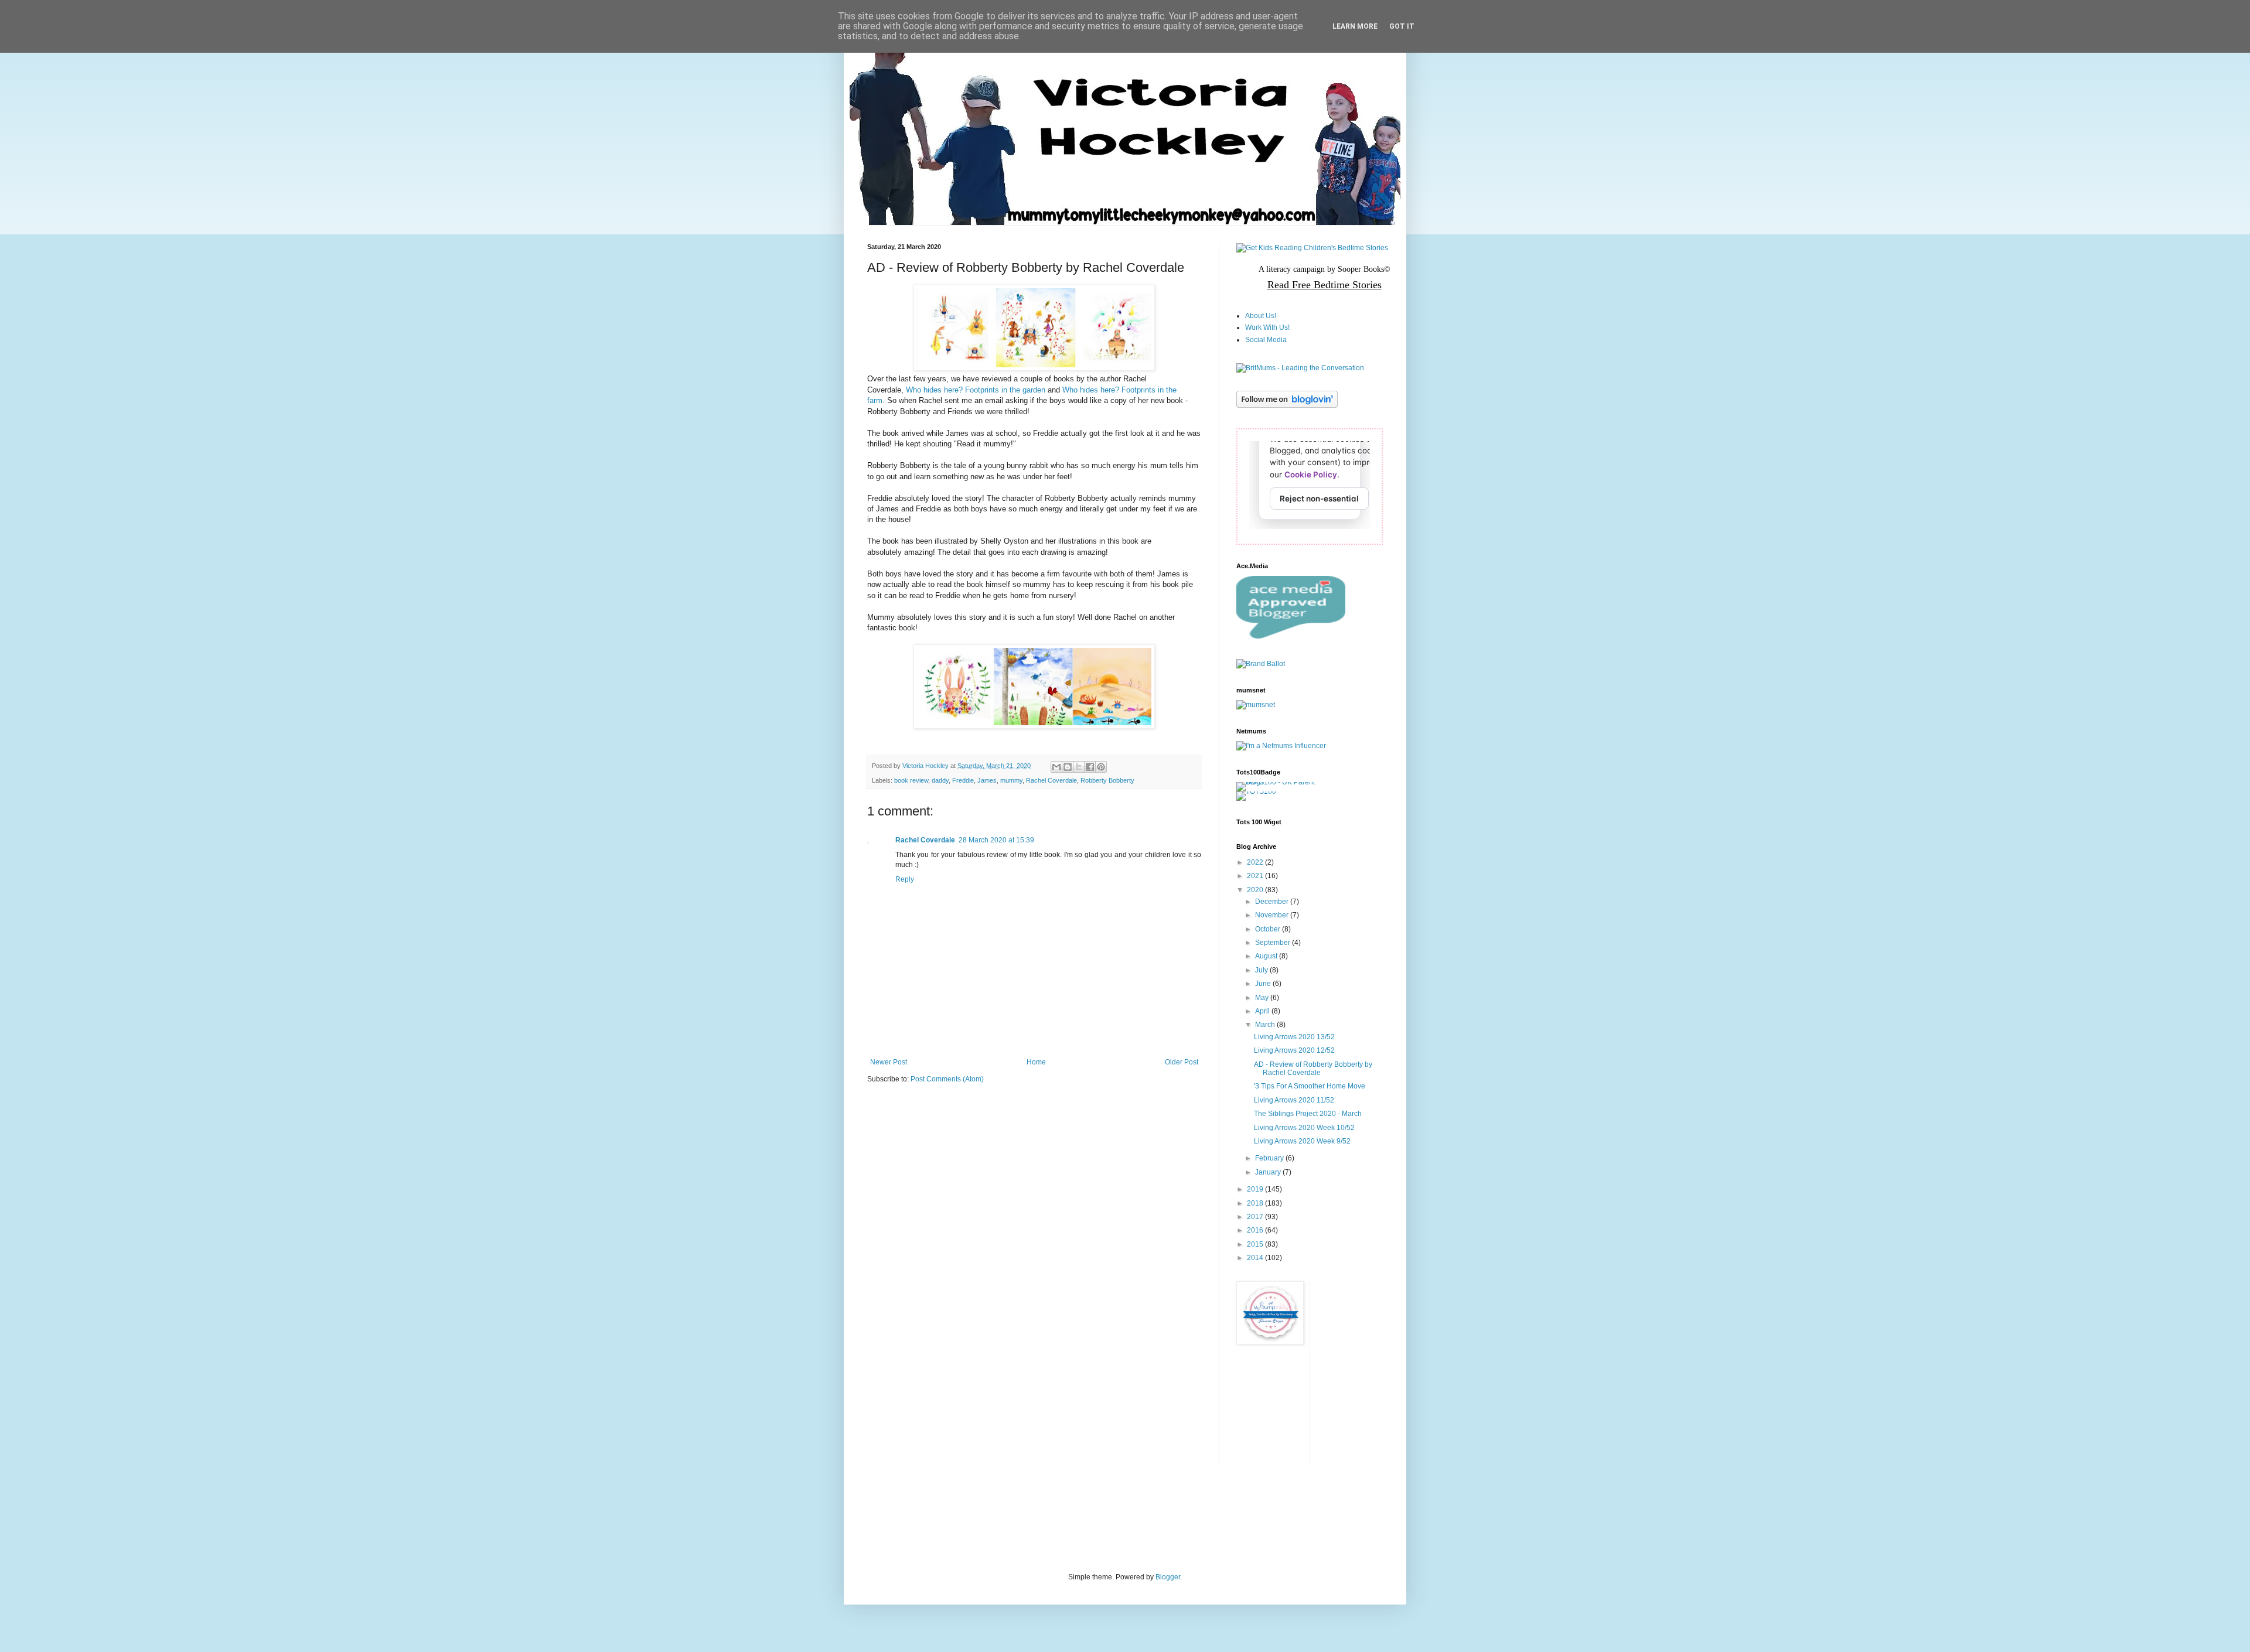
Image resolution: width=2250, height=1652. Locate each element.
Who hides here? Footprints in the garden (976, 390)
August (1267, 956)
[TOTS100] (1256, 791)
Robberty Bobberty (1107, 780)
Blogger (1168, 1577)
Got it (1402, 26)
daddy (940, 780)
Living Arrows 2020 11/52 (1294, 1100)
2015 (1256, 1244)
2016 (1256, 1230)
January (1269, 1172)
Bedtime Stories (1346, 285)
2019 (1256, 1189)
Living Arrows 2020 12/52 (1294, 1050)
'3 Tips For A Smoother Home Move (1310, 1086)
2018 (1256, 1203)
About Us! (1261, 316)
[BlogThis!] (1068, 767)
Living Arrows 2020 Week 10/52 (1304, 1128)
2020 (1256, 890)
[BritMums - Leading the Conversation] (1300, 368)
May (1263, 998)
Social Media (1266, 340)
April (1263, 1011)
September (1274, 943)
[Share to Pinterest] (1101, 767)
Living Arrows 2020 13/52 (1294, 1037)
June (1264, 984)
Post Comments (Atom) (947, 1079)
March (1266, 1025)
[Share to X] (1079, 767)
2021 (1256, 876)
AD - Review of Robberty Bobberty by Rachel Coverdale (1313, 1069)
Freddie (963, 780)
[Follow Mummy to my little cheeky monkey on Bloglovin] (1287, 405)
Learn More (1355, 26)
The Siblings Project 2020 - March (1308, 1114)
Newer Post (889, 1062)
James (987, 780)
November (1273, 915)
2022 (1256, 862)
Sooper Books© (1364, 269)
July (1262, 970)
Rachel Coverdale (1051, 780)
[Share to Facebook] (1090, 767)
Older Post (1182, 1062)
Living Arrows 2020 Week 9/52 (1302, 1141)
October (1269, 929)
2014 (1256, 1258)
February (1270, 1158)
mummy (1011, 780)
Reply (905, 879)
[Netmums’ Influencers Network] (1281, 746)
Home (1036, 1062)
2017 (1256, 1217)
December (1273, 902)
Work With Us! (1267, 327)
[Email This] (1056, 767)
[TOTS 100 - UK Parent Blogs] (1285, 782)
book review (911, 780)
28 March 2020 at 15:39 (996, 840)
